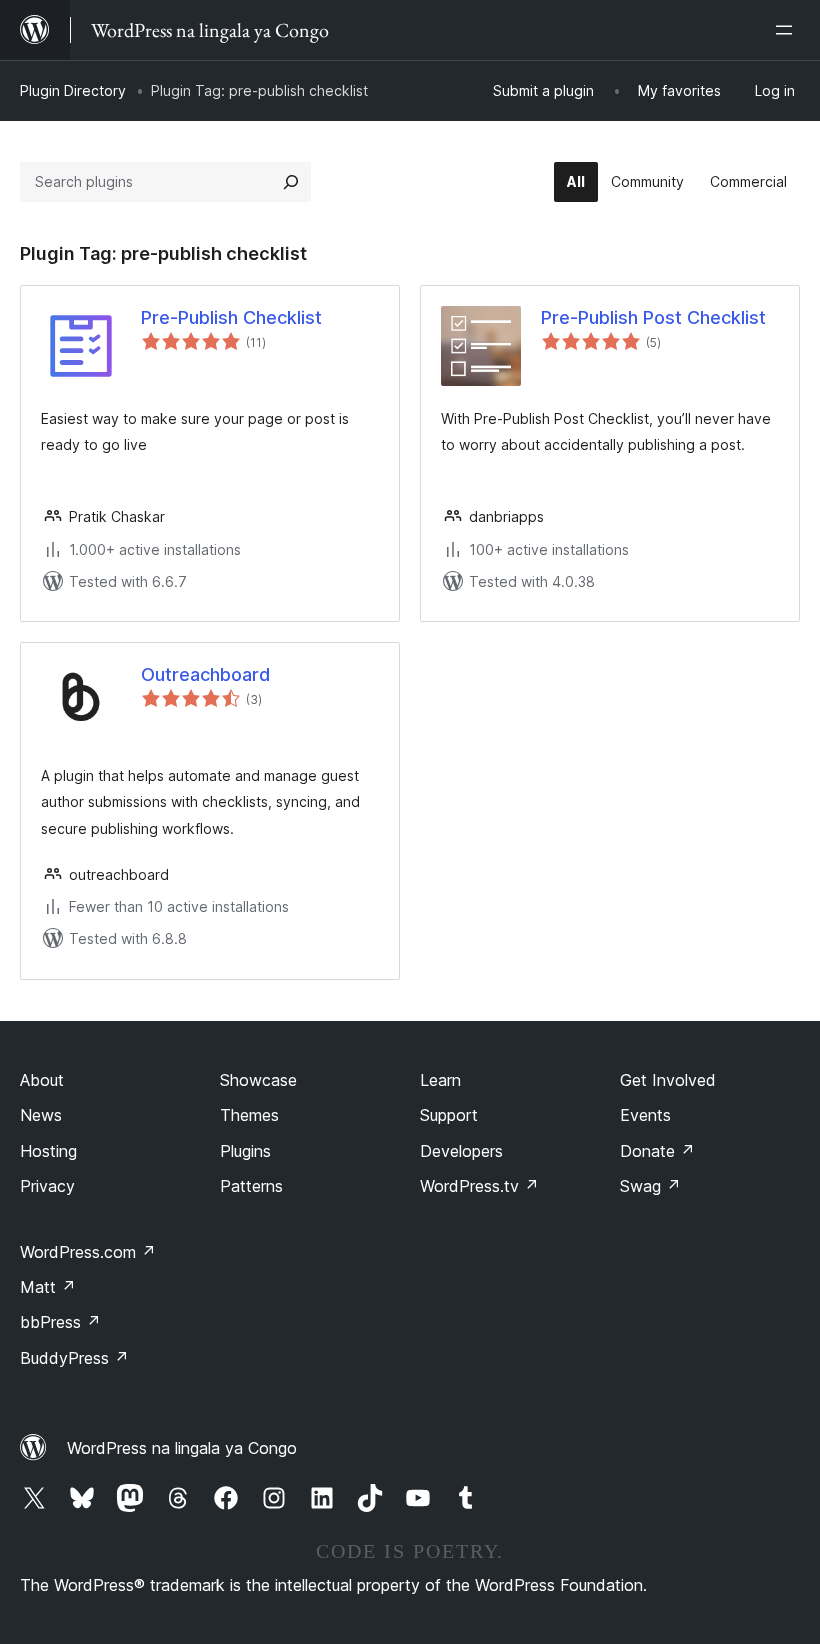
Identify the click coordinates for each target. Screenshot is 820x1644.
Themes (249, 1115)
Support (449, 1115)
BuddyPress (74, 1358)
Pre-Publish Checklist (231, 317)
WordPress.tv (479, 1186)
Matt (48, 1287)
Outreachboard (205, 674)
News (41, 1115)
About (42, 1080)
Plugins (245, 1151)
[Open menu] (788, 30)
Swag (650, 1186)
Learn (440, 1080)
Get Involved (668, 1080)
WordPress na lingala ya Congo (182, 1448)
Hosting (48, 1151)
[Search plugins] (291, 182)
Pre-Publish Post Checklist (653, 317)
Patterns (251, 1186)
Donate (657, 1151)
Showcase (258, 1080)
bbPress (60, 1322)
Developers (461, 1151)
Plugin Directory (73, 90)
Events (645, 1115)
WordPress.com (88, 1252)
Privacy (47, 1186)
